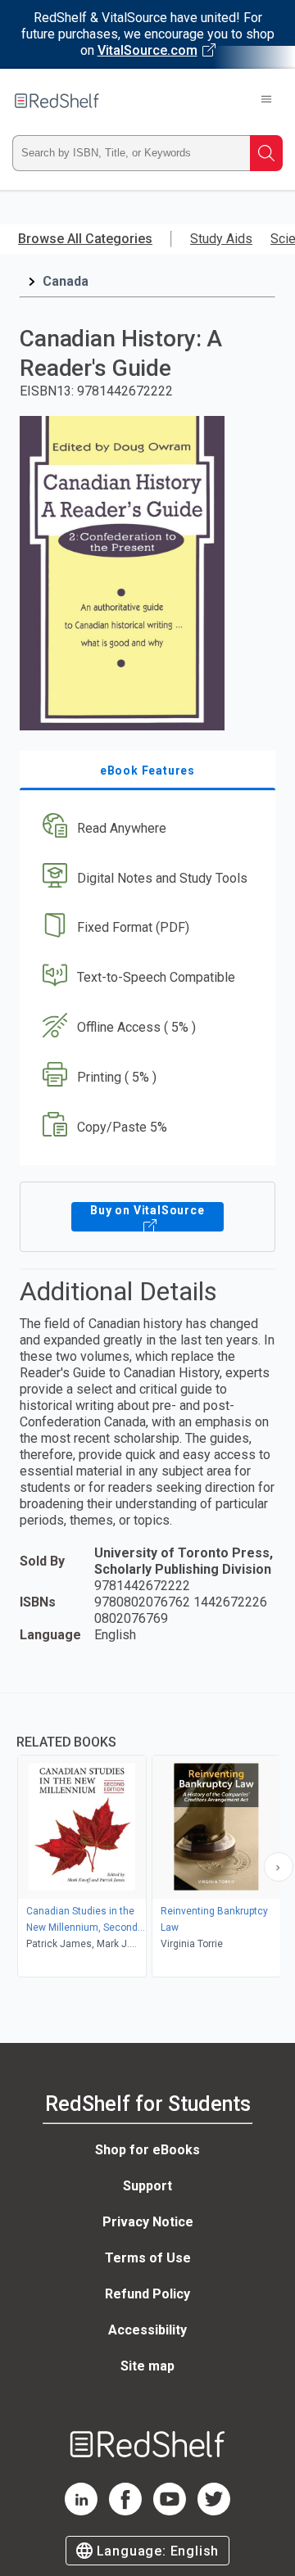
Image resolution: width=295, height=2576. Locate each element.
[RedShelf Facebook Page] (125, 2511)
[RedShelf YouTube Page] (170, 2511)
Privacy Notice (148, 2222)
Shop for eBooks (147, 2150)
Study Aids (221, 239)
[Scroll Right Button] (279, 1867)
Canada (66, 281)
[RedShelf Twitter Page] (214, 2511)
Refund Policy (147, 2294)
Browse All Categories (85, 239)
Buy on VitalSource (147, 1210)
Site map (147, 2366)
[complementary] (147, 1837)
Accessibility (147, 2330)
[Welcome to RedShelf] (57, 101)
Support (147, 2186)
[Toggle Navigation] (266, 101)
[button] (145, 828)
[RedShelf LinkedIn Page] (81, 2511)
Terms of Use (148, 2258)
